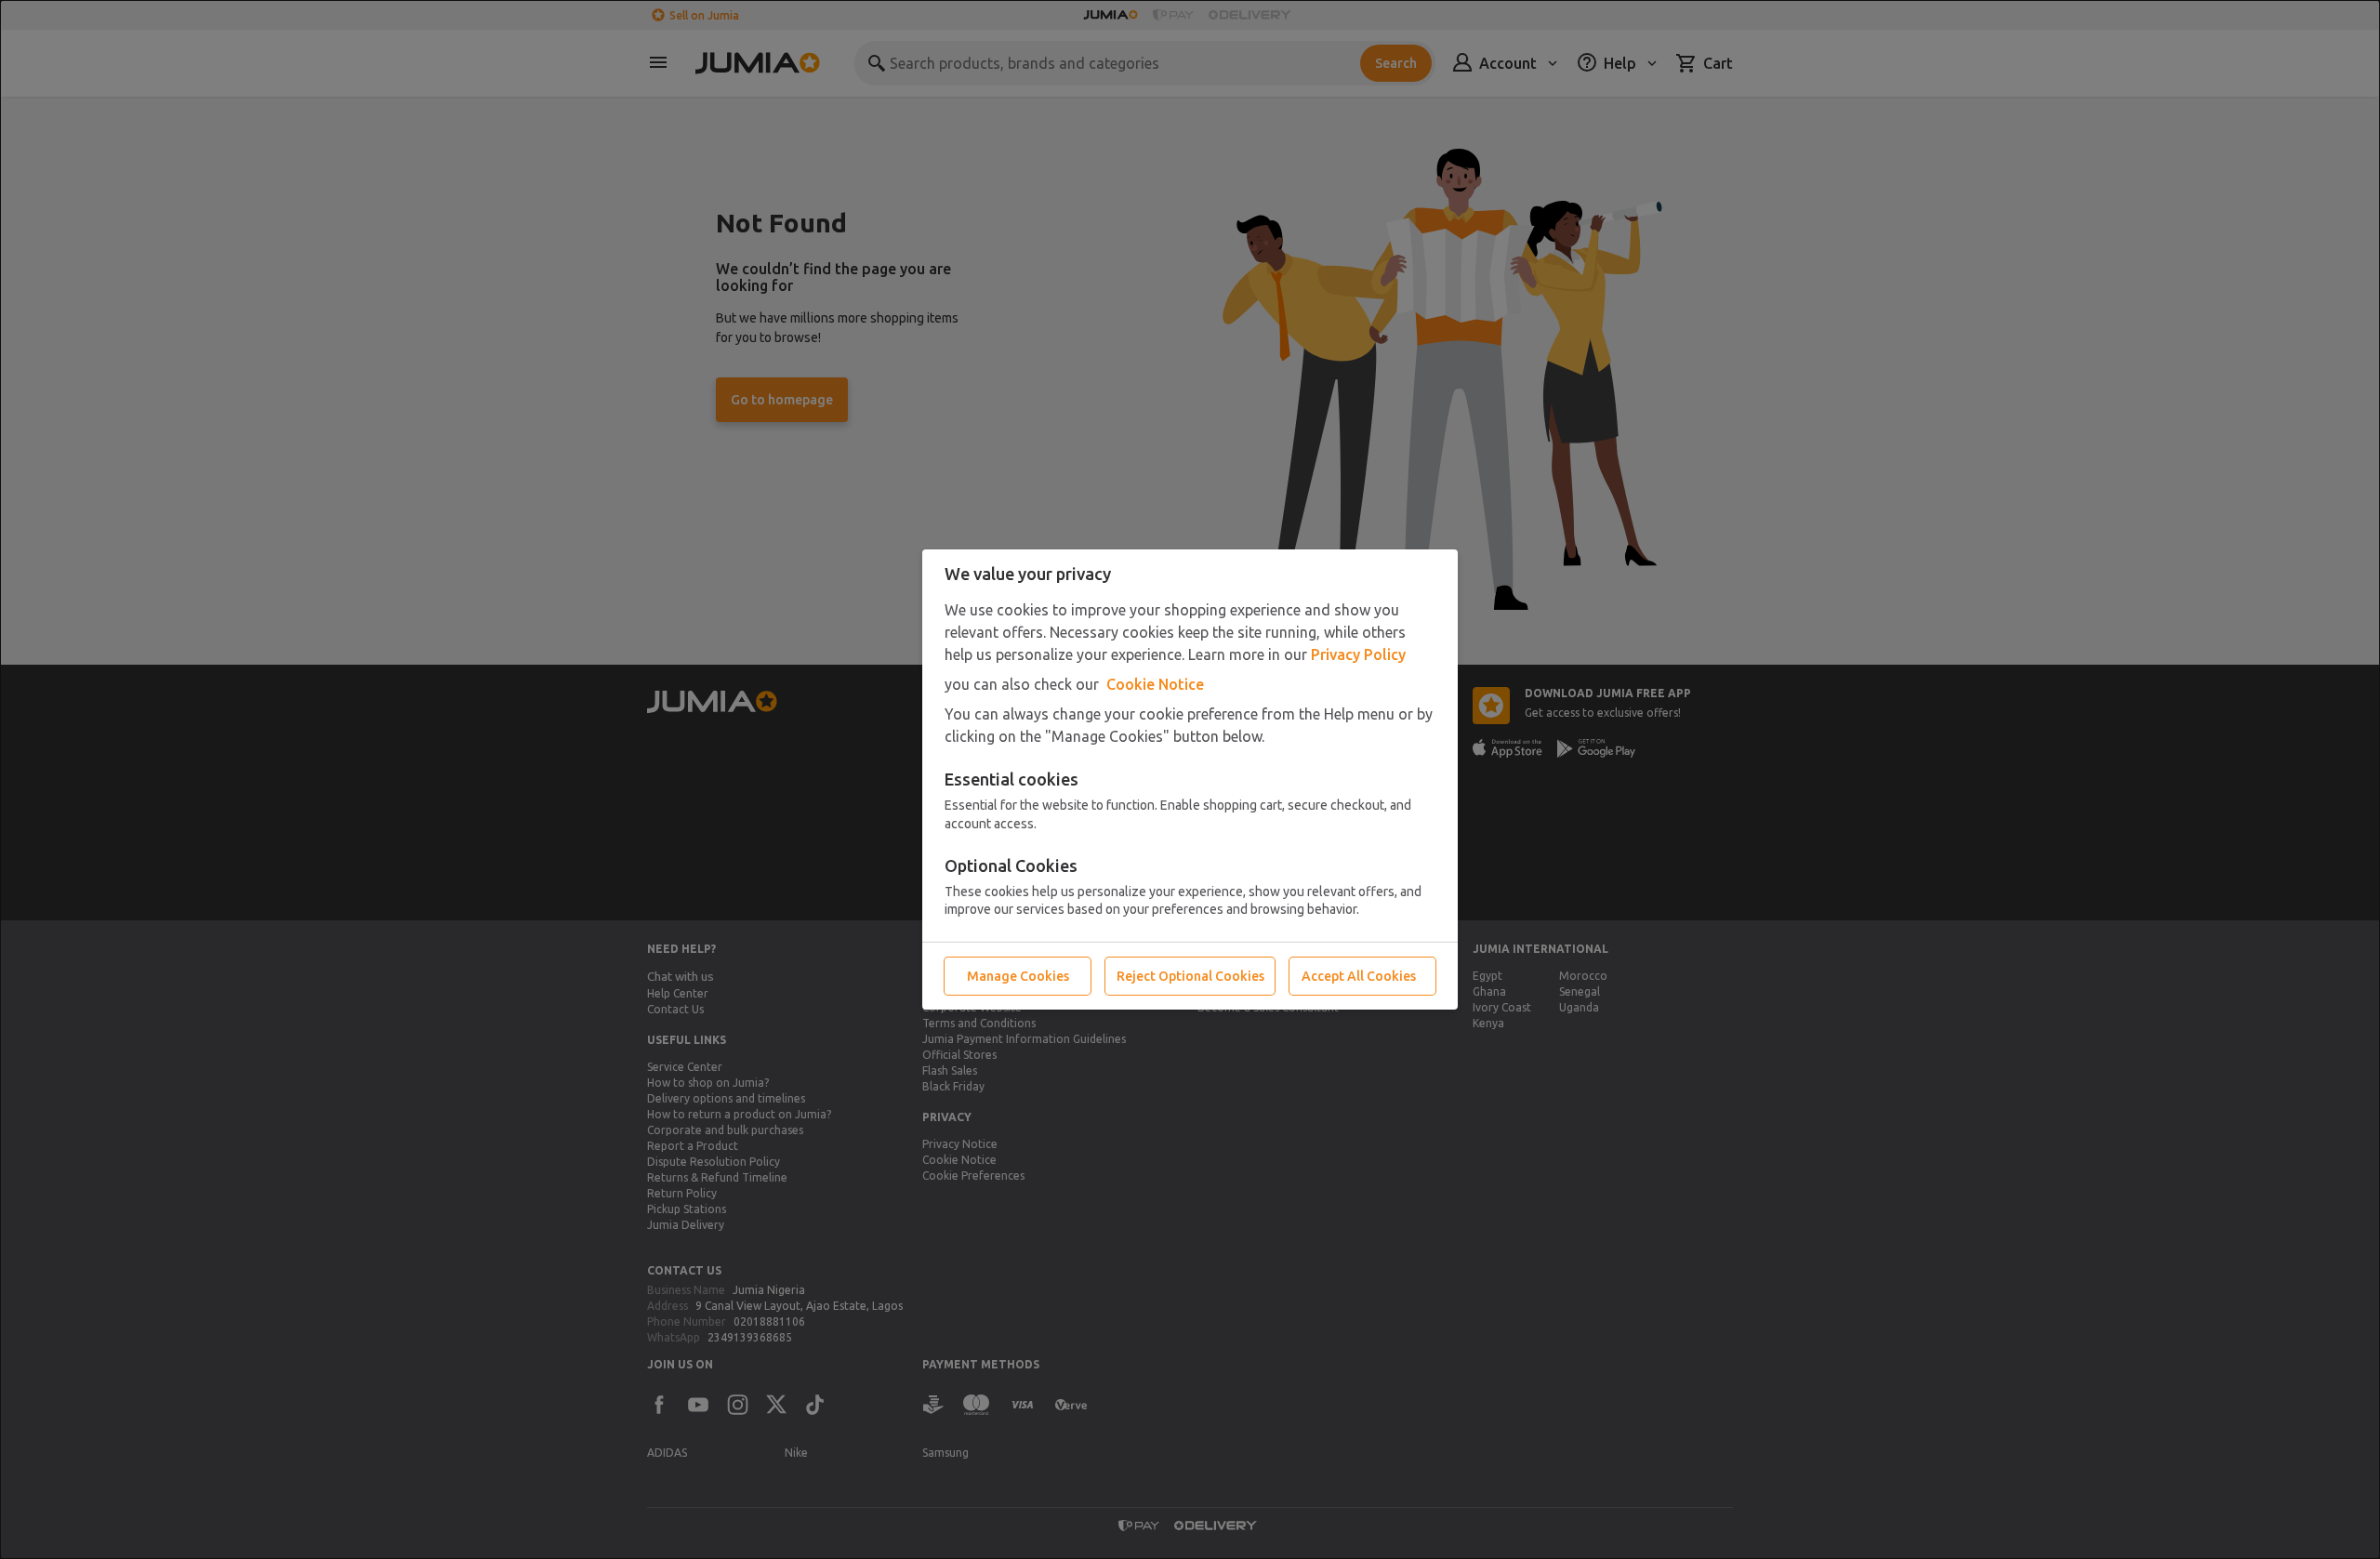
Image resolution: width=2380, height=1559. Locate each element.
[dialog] (1190, 779)
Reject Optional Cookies (1190, 976)
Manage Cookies (1018, 976)
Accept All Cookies (1359, 976)
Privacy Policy (1358, 654)
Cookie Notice (1155, 684)
